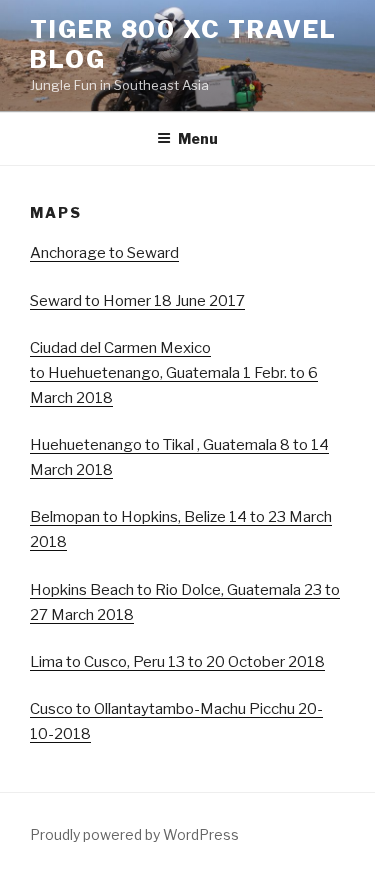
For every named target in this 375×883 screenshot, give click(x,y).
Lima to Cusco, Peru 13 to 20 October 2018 (177, 662)
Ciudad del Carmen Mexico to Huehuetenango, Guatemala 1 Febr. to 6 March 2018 (174, 373)
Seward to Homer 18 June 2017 (137, 301)
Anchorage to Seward (104, 253)
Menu (198, 138)
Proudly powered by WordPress (134, 834)
